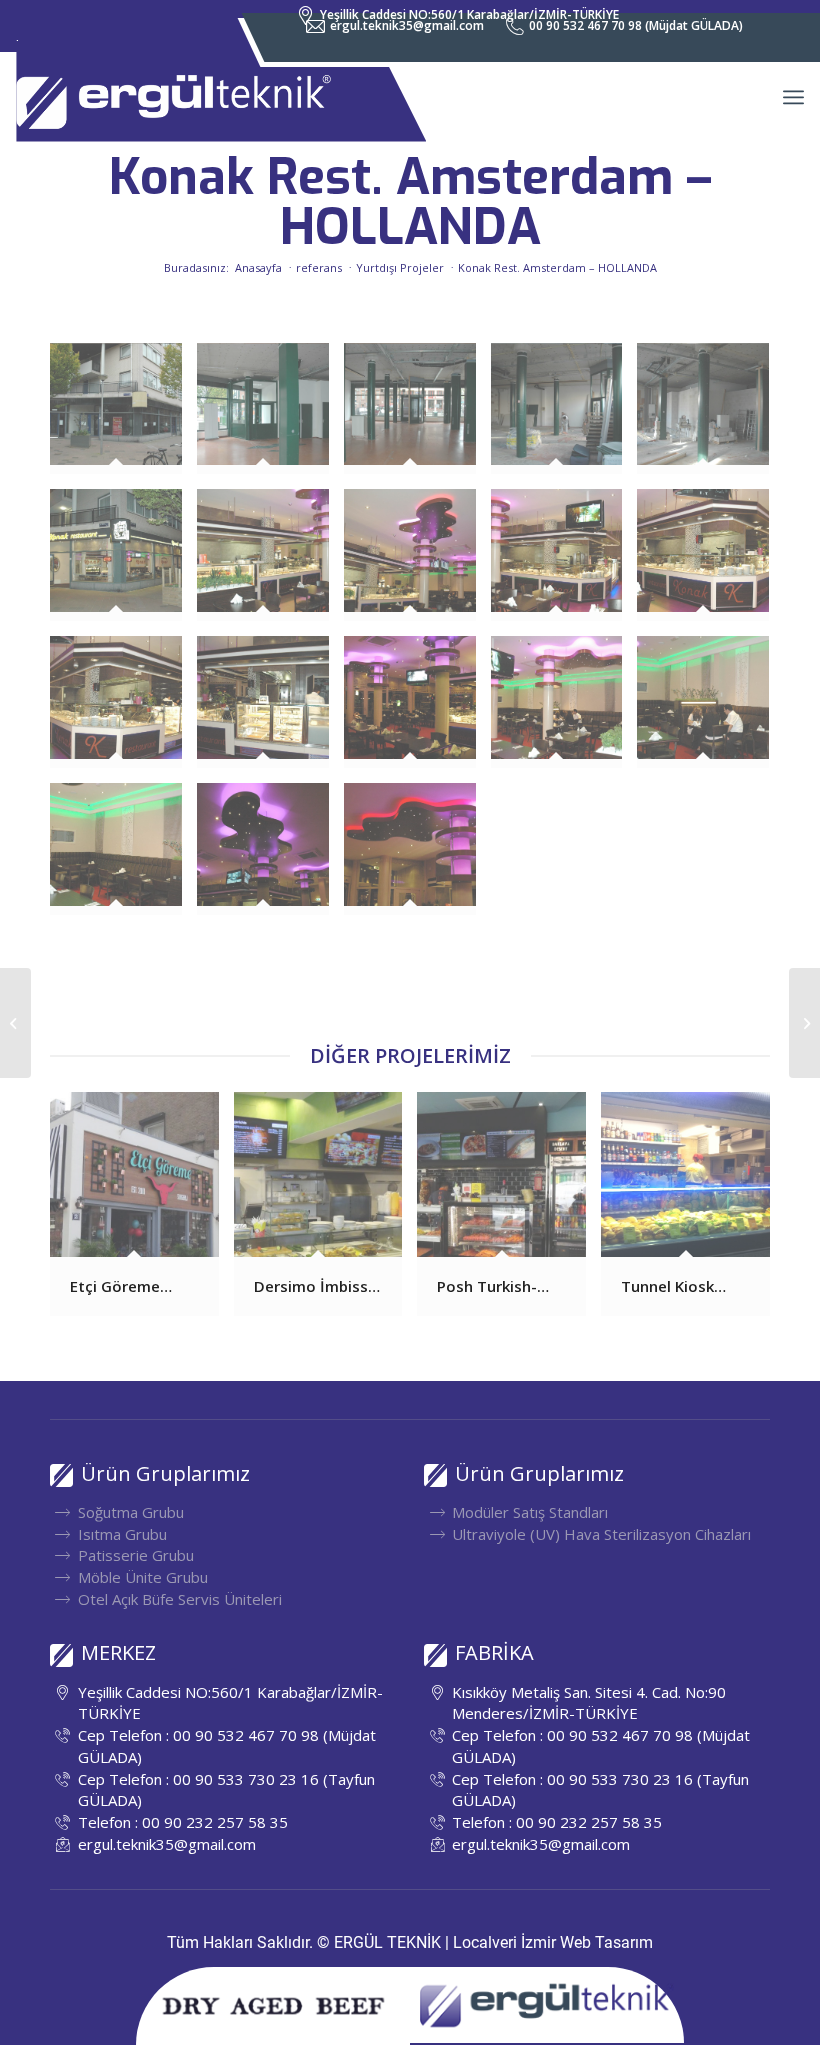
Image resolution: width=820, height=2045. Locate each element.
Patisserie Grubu (136, 1555)
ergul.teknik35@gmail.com (407, 25)
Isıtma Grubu (122, 1534)
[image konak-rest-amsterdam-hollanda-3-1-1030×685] (417, 416)
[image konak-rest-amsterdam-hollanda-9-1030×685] (564, 562)
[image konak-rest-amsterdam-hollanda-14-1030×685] (564, 709)
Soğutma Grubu (131, 1512)
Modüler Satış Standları (530, 1512)
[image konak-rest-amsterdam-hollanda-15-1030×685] (710, 709)
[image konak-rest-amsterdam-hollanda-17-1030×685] (270, 856)
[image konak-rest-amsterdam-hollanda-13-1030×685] (417, 709)
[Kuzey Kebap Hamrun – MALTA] (804, 1023)
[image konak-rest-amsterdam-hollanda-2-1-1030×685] (270, 416)
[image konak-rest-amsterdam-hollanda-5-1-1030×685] (710, 416)
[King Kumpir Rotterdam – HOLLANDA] (15, 1023)
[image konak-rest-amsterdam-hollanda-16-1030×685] (123, 856)
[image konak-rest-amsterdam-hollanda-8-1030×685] (417, 562)
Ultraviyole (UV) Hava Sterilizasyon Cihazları (601, 1534)
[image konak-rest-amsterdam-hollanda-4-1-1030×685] (564, 416)
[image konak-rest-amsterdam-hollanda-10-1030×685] (710, 562)
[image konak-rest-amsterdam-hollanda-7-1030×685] (270, 562)
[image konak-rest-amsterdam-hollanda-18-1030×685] (417, 856)
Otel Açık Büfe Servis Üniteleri (180, 1599)
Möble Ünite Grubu (143, 1577)
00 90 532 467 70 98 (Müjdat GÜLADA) (636, 25)
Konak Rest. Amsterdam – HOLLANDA (410, 202)
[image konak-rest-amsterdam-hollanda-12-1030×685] (270, 709)
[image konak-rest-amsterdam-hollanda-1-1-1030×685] (123, 416)
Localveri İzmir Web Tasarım (553, 1942)
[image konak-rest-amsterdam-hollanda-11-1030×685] (123, 709)
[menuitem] (395, 26)
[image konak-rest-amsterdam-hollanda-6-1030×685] (123, 562)
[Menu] (793, 97)
